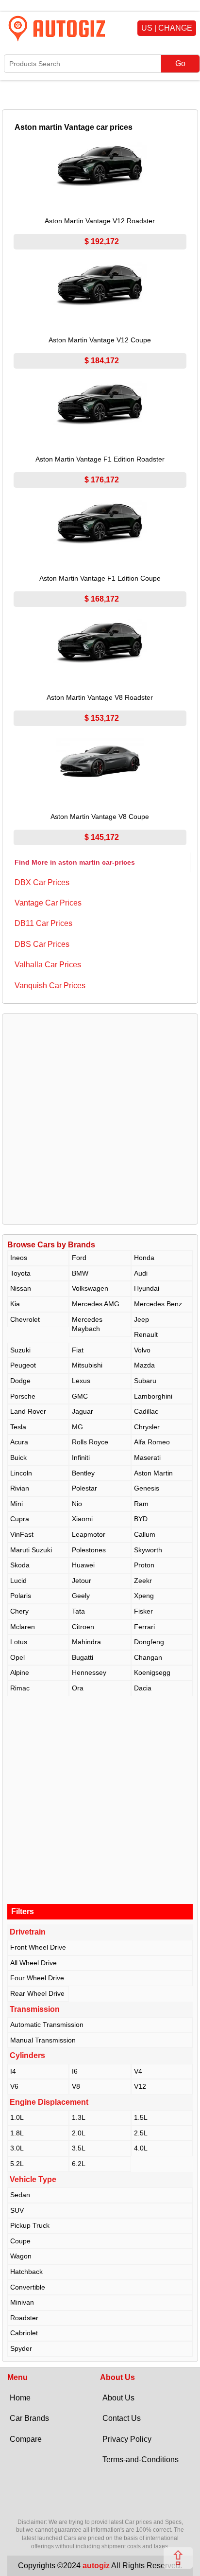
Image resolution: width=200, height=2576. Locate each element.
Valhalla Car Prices (48, 965)
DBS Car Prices (42, 944)
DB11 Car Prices (43, 923)
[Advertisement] (100, 1119)
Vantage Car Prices (48, 903)
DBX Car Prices (42, 882)
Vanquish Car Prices (50, 986)
